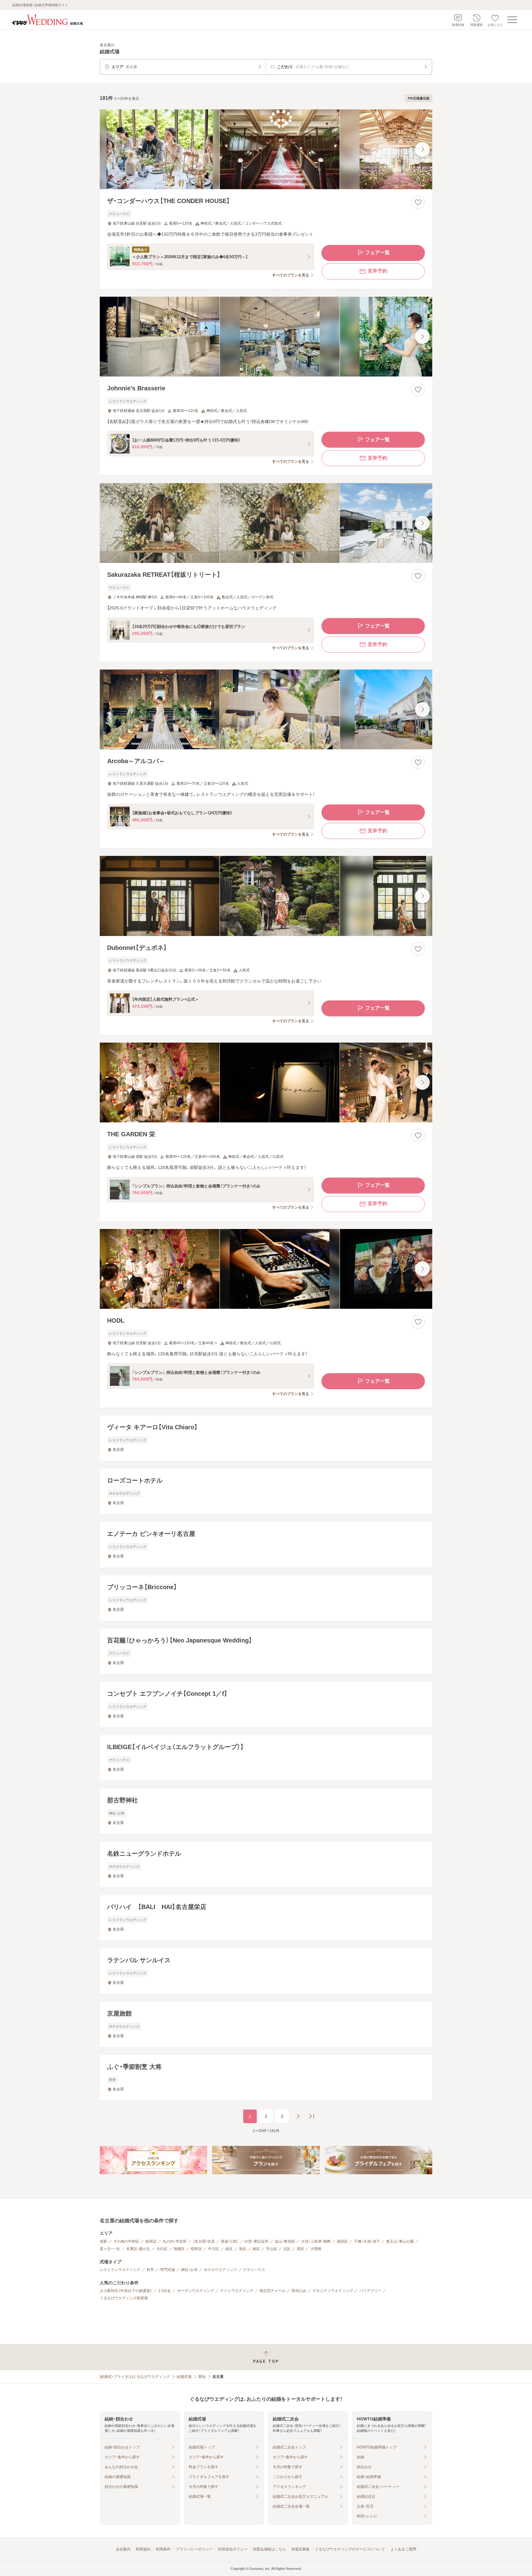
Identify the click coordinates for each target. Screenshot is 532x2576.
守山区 (272, 2249)
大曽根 (316, 2249)
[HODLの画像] (266, 1269)
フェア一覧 (377, 252)
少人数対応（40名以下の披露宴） (126, 2291)
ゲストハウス (254, 2270)
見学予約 (377, 271)
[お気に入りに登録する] (418, 202)
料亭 (150, 2270)
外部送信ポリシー (233, 2549)
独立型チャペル (272, 2291)
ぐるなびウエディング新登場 (124, 2298)
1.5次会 (165, 2291)
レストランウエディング (120, 2270)
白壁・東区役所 (256, 2241)
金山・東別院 (285, 2241)
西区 (300, 2249)
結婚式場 (184, 2377)
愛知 (202, 2377)
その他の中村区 (126, 2241)
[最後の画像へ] (422, 149)
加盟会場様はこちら (269, 2549)
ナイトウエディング (237, 2291)
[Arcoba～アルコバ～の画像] (266, 709)
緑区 (229, 2249)
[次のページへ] (298, 2116)
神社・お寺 (189, 2270)
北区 (287, 2249)
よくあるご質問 (403, 2549)
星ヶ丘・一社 (110, 2249)
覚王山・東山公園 (400, 2241)
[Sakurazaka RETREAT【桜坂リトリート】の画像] (266, 523)
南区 (256, 2249)
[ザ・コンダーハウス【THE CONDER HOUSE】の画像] (266, 149)
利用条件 (163, 2549)
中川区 (214, 2249)
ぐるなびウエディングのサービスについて (350, 2549)
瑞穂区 (179, 2249)
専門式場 (167, 2270)
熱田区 (342, 2241)
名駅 (103, 2241)
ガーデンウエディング (195, 2291)
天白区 (162, 2249)
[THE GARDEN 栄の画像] (266, 1082)
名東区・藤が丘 (138, 2249)
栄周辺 (151, 2241)
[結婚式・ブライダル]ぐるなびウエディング (135, 2377)
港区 (243, 2249)
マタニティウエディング (333, 2291)
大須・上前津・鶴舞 (316, 2241)
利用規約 (143, 2549)
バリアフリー (370, 2291)
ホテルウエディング (220, 2270)
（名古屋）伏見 (204, 2241)
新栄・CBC (230, 2241)
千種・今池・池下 (367, 2241)
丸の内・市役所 (175, 2241)
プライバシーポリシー (194, 2549)
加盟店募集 (300, 2549)
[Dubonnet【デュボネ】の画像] (266, 896)
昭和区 (196, 2249)
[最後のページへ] (312, 2116)
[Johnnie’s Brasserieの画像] (266, 337)
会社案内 (123, 2549)
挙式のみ (299, 2291)
